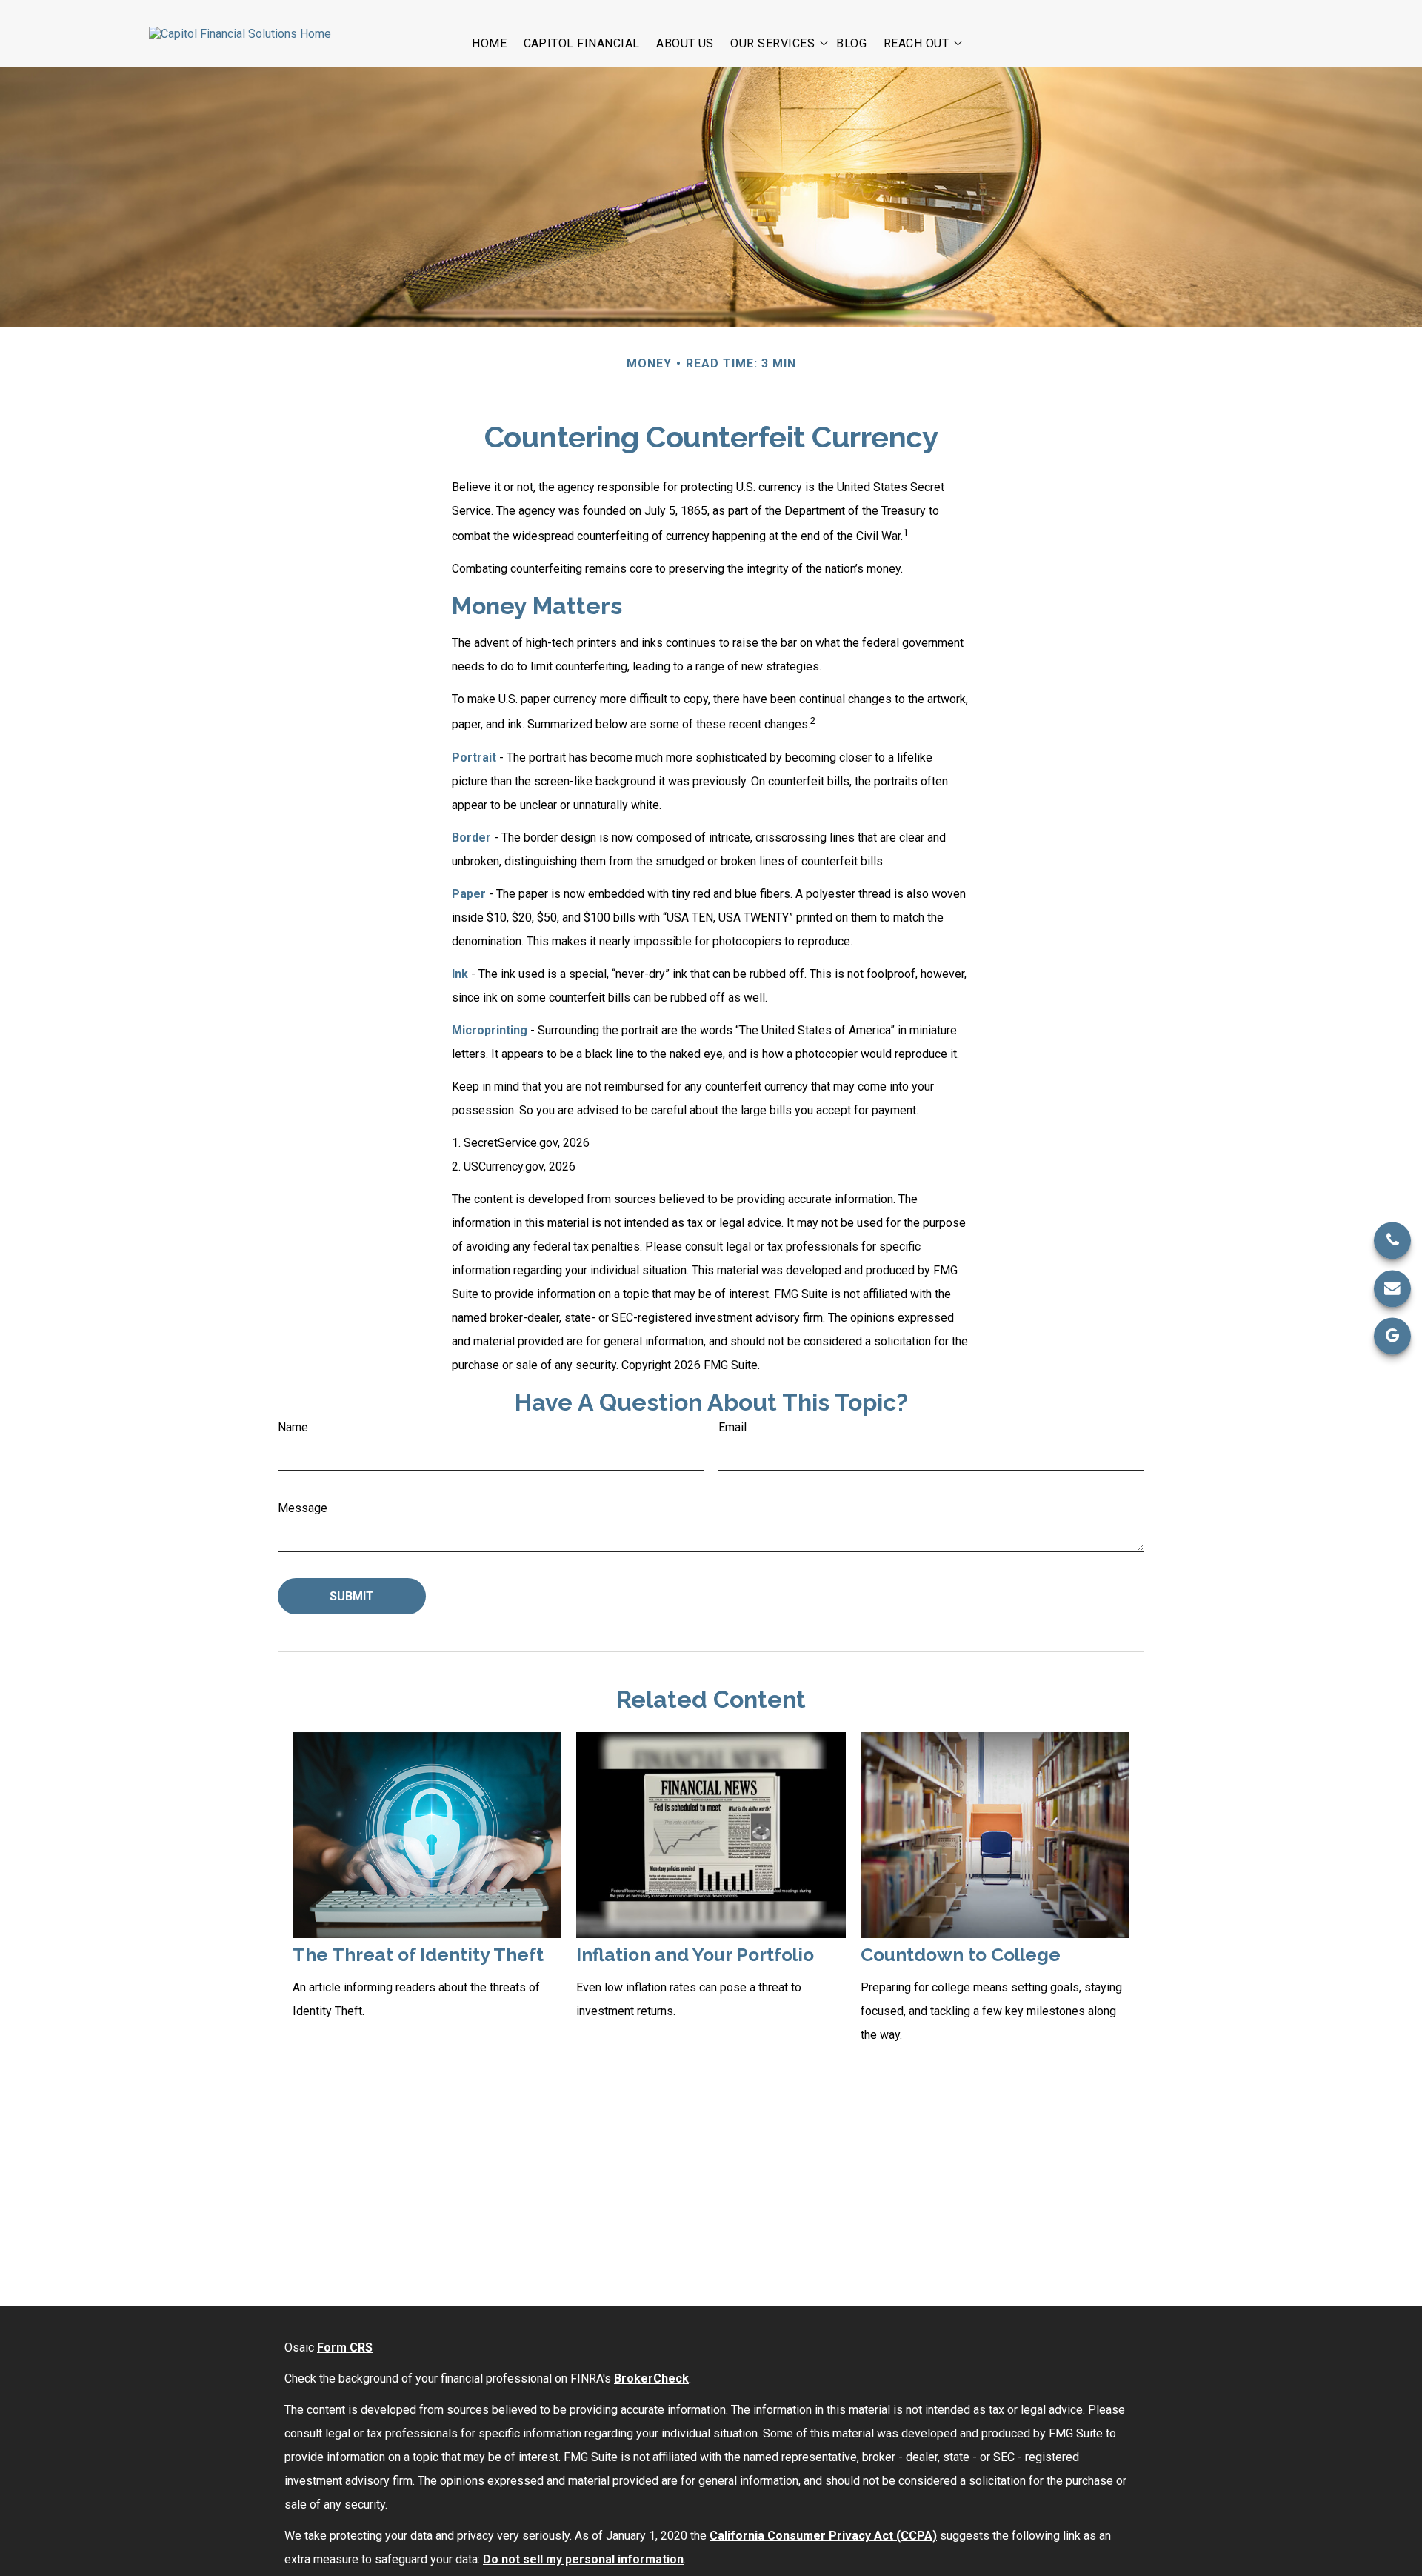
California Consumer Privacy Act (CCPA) (823, 2536)
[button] (489, 42)
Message (303, 1508)
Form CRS (345, 2347)
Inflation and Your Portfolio (695, 1955)
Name (293, 1427)
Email (732, 1427)
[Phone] (1392, 1240)
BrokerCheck (651, 2379)
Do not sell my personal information (583, 2559)
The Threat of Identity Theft (418, 1955)
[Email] (1392, 1288)
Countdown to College (961, 1955)
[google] (1392, 1336)
